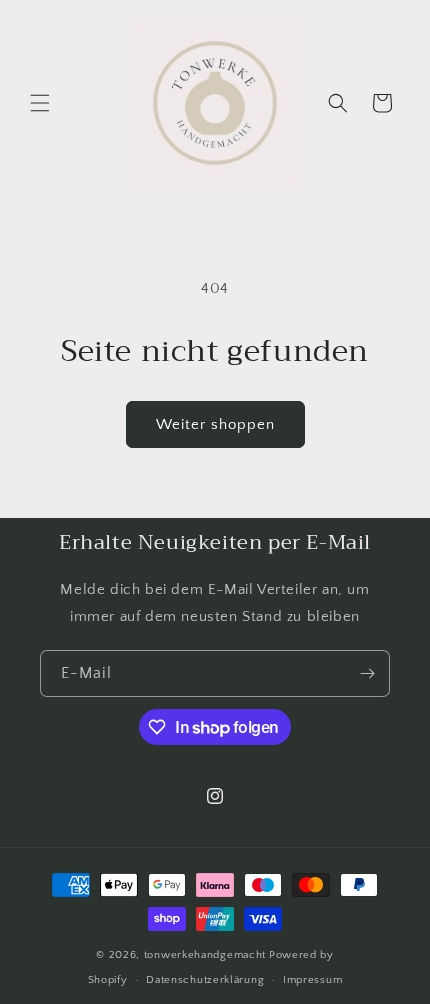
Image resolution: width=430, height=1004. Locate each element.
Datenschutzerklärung (205, 980)
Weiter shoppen (215, 424)
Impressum (312, 980)
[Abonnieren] (367, 673)
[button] (40, 103)
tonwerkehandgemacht (205, 955)
